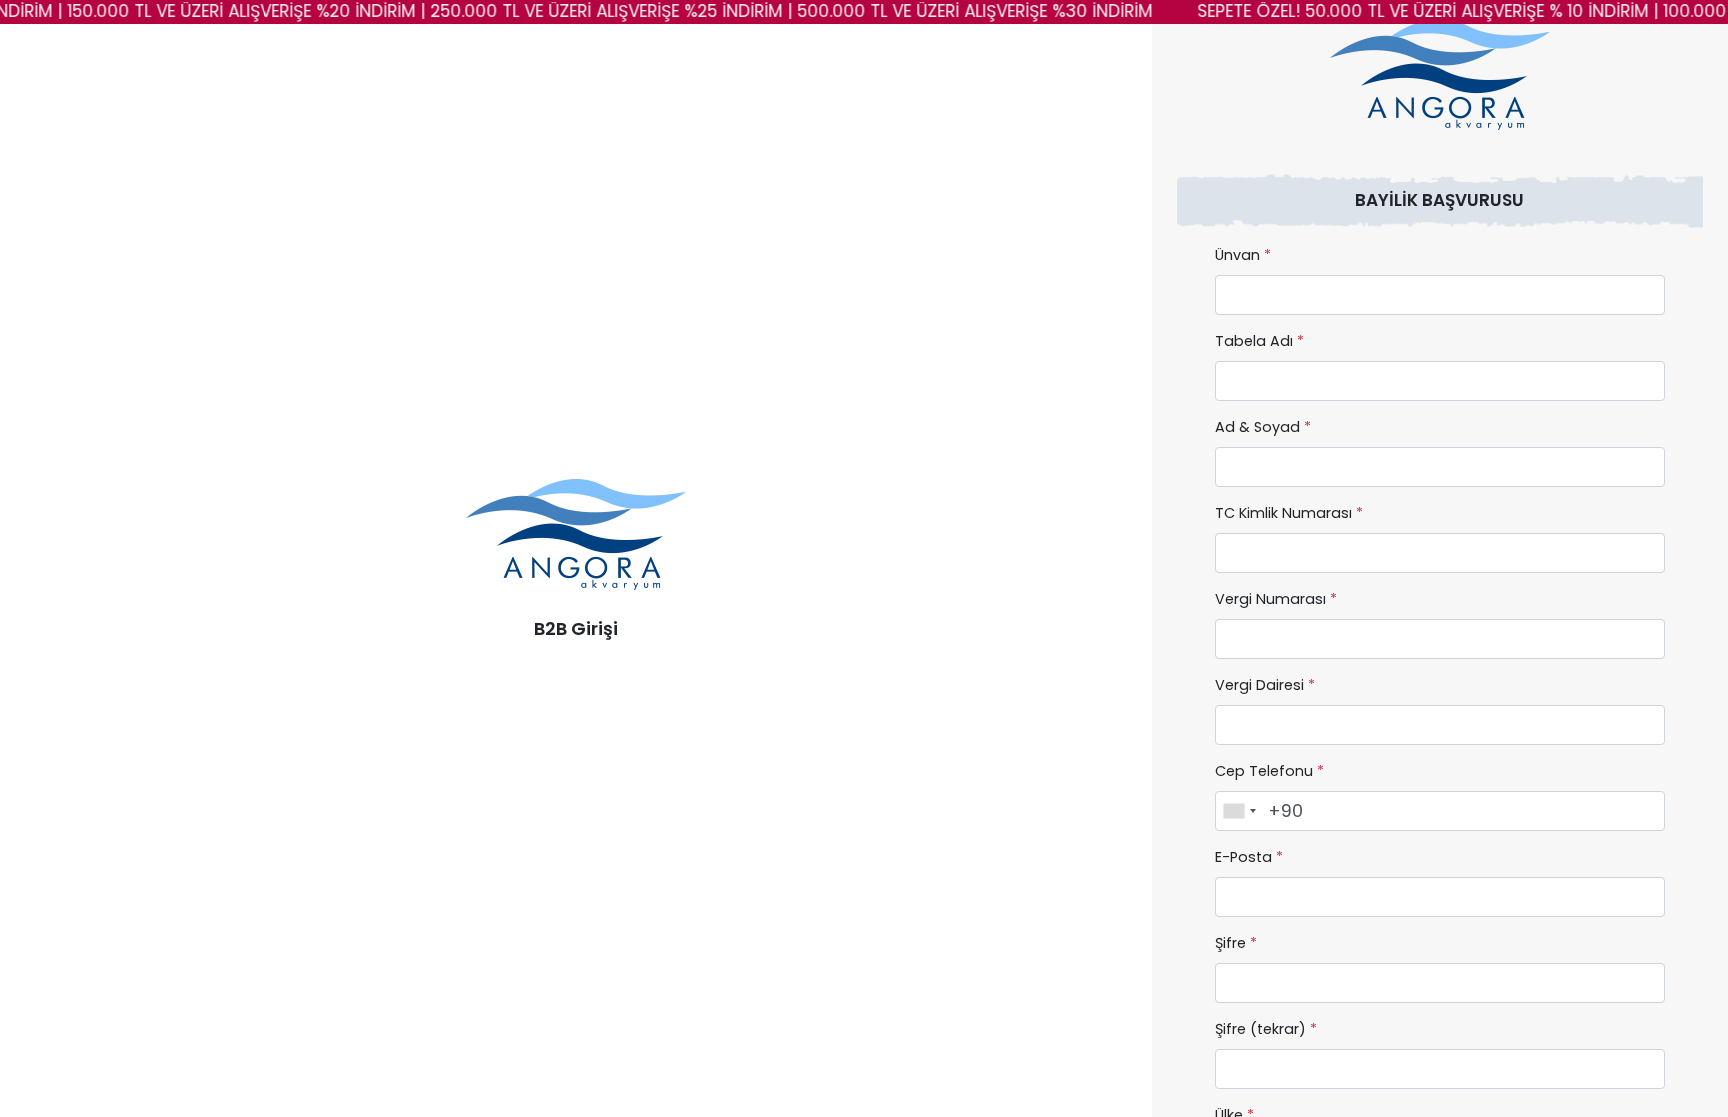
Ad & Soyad (1263, 427)
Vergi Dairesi (1265, 685)
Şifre (1236, 943)
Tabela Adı (1259, 341)
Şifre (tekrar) (1266, 1029)
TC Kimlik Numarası (1289, 513)
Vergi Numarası (1276, 599)
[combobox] (1239, 811)
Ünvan (1243, 255)
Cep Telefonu (1269, 771)
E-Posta (1249, 857)
